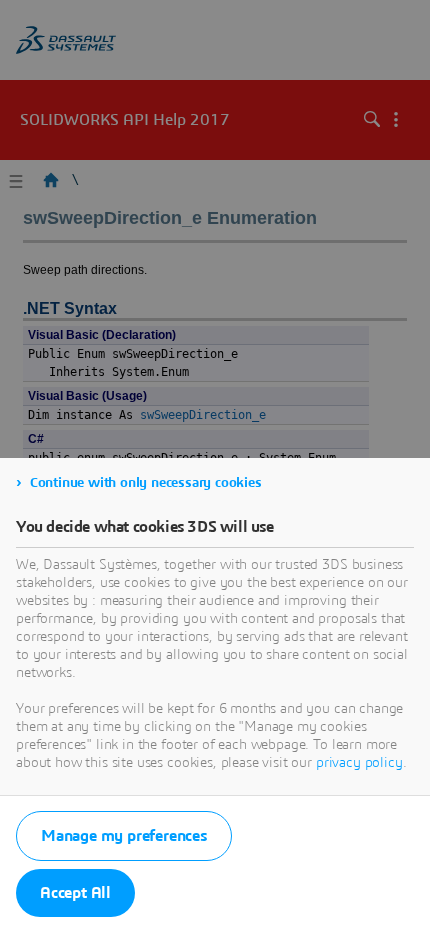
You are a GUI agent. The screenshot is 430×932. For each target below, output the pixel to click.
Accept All (75, 893)
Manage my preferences (124, 836)
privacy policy (359, 763)
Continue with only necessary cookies (146, 483)
